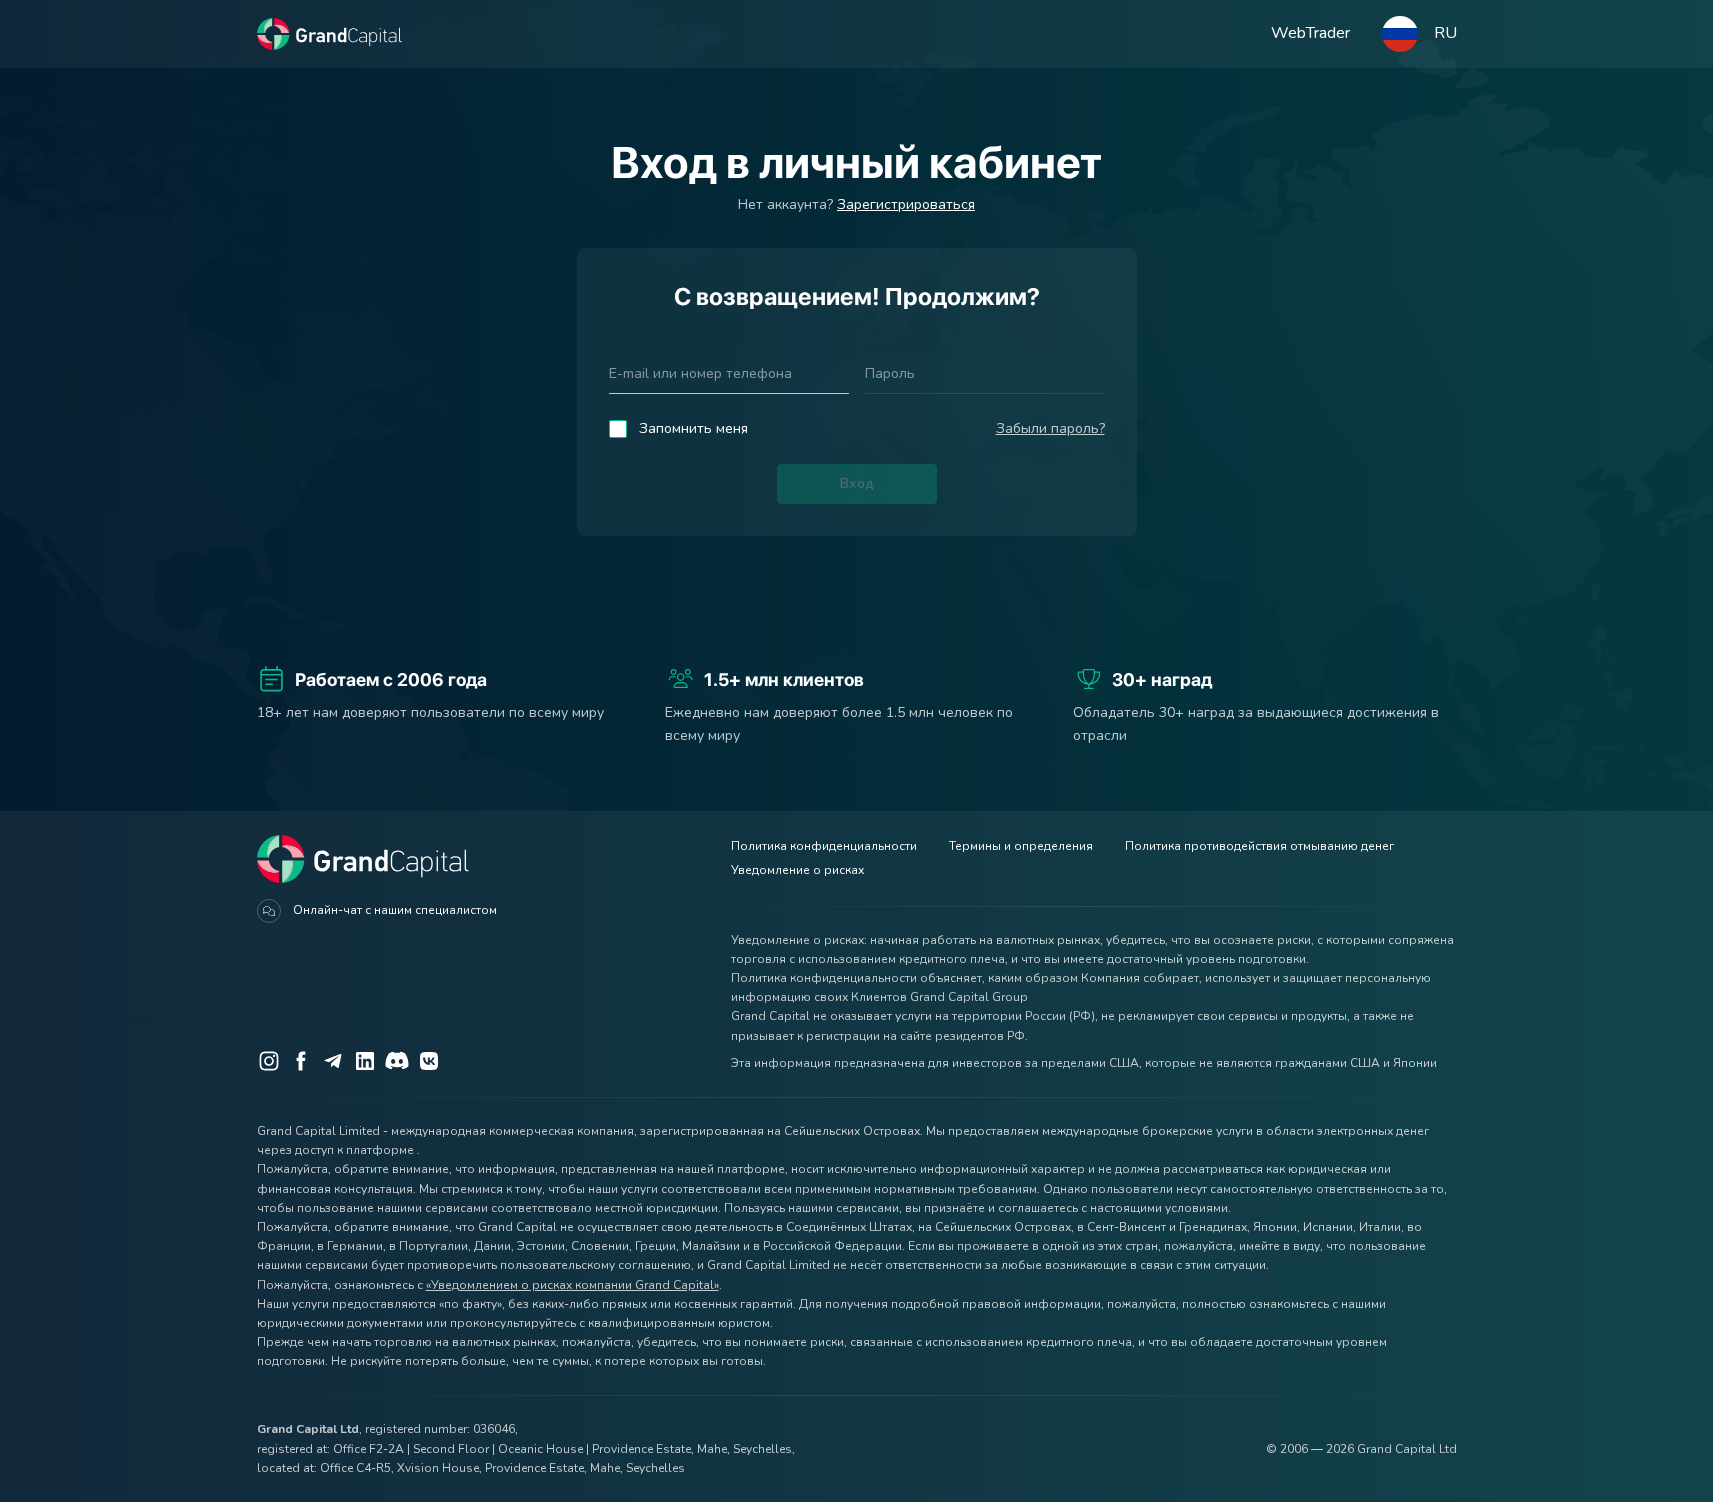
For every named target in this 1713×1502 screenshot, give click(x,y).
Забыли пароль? (1050, 428)
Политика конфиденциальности (824, 846)
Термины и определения (1021, 846)
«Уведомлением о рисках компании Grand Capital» (572, 1285)
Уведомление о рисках (797, 870)
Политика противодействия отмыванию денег (1259, 846)
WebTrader (1310, 33)
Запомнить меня (693, 428)
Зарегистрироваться (906, 204)
